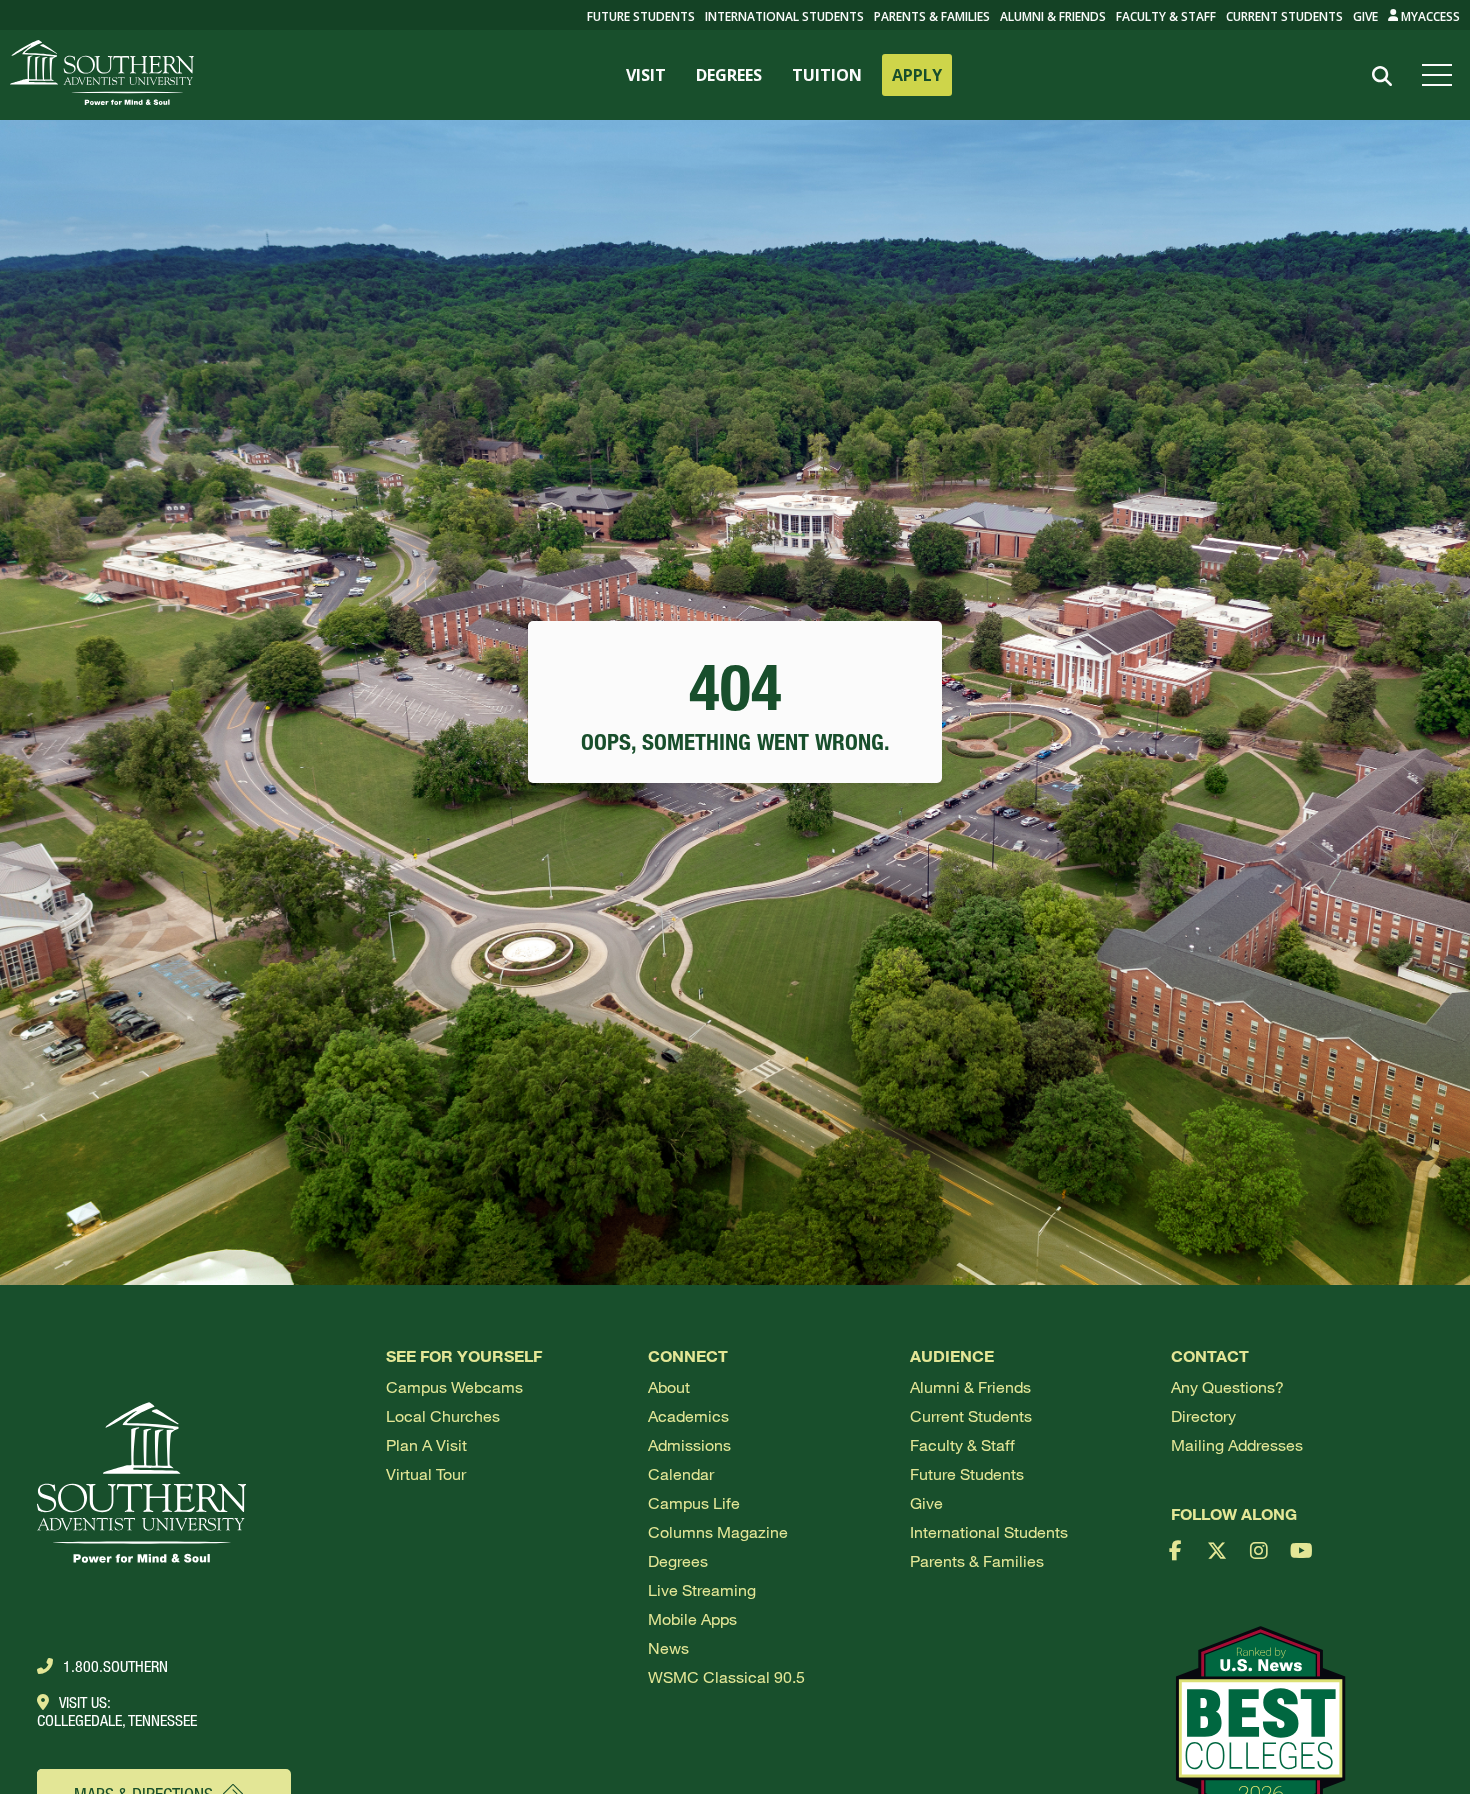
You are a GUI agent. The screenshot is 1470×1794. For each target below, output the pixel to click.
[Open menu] (1441, 75)
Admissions (689, 1444)
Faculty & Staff (1166, 16)
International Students (784, 16)
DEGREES (729, 75)
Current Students (1284, 16)
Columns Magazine (718, 1531)
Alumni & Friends (1053, 16)
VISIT (646, 75)
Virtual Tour (426, 1473)
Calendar (681, 1473)
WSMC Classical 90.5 (726, 1676)
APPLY (917, 75)
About (669, 1386)
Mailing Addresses (1237, 1444)
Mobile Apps (692, 1618)
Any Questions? (1227, 1386)
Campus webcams (454, 1386)
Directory (1203, 1415)
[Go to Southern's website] (102, 75)
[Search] (1381, 76)
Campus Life (694, 1502)
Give (1365, 16)
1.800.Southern (115, 1666)
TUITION (827, 75)
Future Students (967, 1473)
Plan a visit (426, 1444)
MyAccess (1429, 16)
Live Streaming (702, 1589)
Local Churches (443, 1415)
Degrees (678, 1560)
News (668, 1647)
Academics (688, 1415)
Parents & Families (932, 16)
